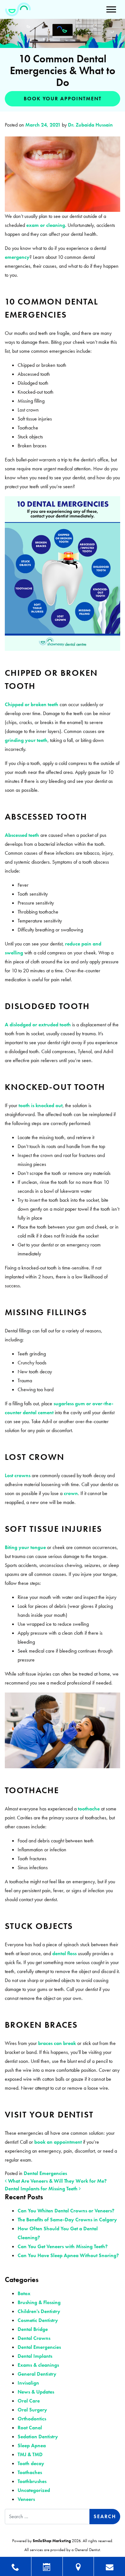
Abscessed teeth (22, 835)
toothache (89, 1809)
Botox (24, 2293)
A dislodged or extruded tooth (38, 1025)
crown (71, 1493)
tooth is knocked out (41, 1105)
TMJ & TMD (30, 2454)
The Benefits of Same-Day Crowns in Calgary (67, 2220)
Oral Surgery (32, 2410)
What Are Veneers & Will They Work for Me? (57, 2181)
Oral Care (29, 2401)
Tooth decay (31, 2463)
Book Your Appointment (63, 99)
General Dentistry (37, 2374)
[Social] (109, 2566)
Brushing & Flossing (39, 2302)
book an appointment (58, 2142)
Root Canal (30, 2428)
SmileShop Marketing (52, 2541)
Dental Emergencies (45, 2173)
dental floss (64, 1953)
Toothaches (30, 2472)
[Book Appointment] (47, 2566)
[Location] (78, 2566)
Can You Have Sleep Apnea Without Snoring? (68, 2255)
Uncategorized (34, 2490)
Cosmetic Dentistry (38, 2320)
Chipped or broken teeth (32, 704)
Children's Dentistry (39, 2311)
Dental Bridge (33, 2329)
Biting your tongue (25, 1547)
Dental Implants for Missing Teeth (42, 2189)
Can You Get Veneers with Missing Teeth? (63, 2246)
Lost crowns (18, 1475)
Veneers (26, 2499)
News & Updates (36, 2392)
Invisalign (28, 2383)
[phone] (16, 2566)
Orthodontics (32, 2419)
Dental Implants (35, 2356)
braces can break (57, 2043)
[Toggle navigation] (111, 9)
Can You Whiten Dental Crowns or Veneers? (66, 2211)
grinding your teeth (26, 740)
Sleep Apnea (32, 2445)
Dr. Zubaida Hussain (90, 125)
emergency (17, 257)
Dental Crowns (34, 2338)
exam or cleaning (46, 225)
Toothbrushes (32, 2481)
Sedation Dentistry (38, 2437)
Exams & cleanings (38, 2365)
